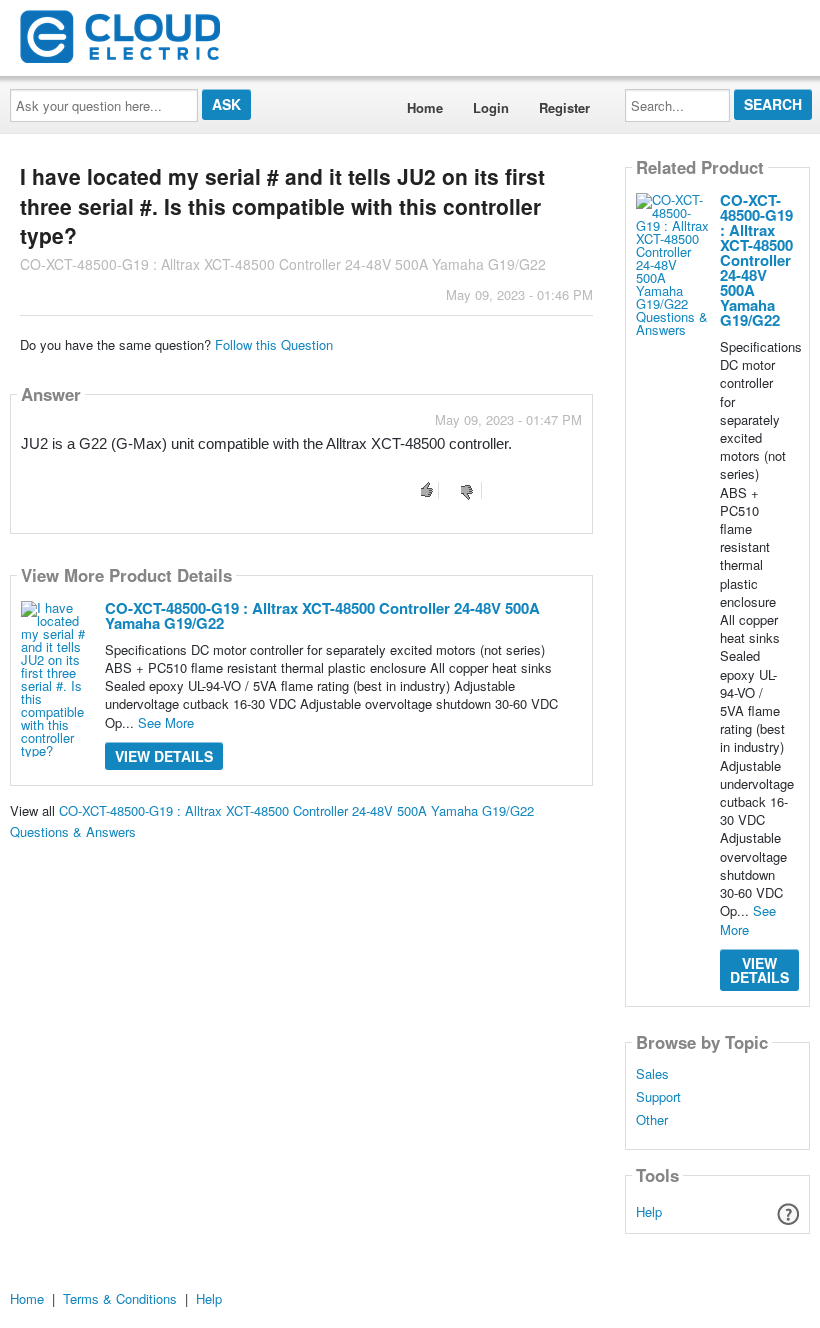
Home (425, 107)
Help (649, 1211)
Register (564, 107)
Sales (652, 1074)
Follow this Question (274, 344)
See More (166, 722)
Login (491, 107)
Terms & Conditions (120, 1298)
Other (652, 1120)
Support (658, 1097)
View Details (164, 756)
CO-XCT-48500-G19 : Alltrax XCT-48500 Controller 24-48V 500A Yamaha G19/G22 (322, 615)
